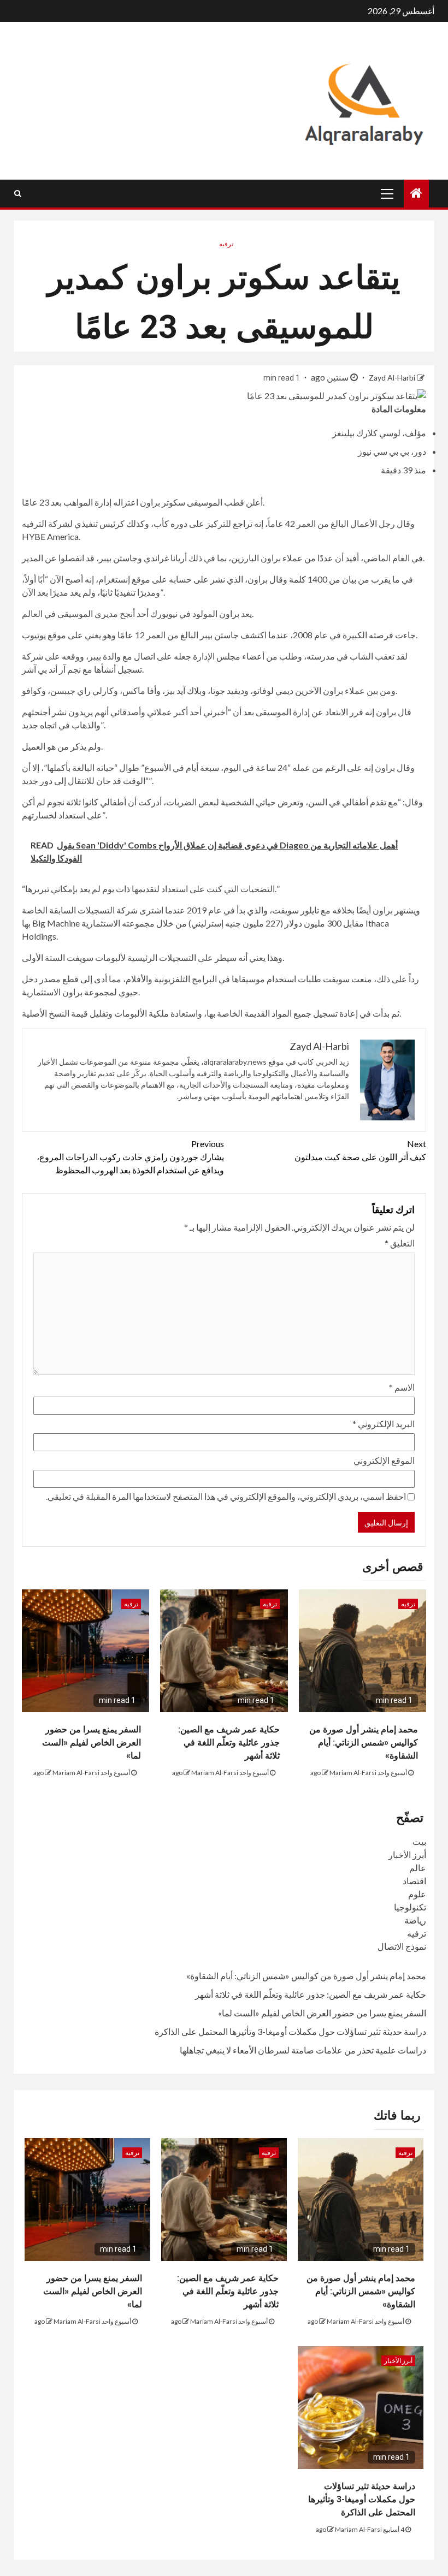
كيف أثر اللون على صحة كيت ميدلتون (360, 1150)
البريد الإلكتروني (384, 1424)
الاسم (402, 1387)
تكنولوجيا (410, 1907)
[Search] (18, 193)
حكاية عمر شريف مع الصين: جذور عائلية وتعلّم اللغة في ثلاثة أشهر (229, 1743)
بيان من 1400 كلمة (323, 579)
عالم (418, 1868)
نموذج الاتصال (402, 1946)
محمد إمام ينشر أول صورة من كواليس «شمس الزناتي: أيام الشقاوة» (364, 1743)
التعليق (400, 1243)
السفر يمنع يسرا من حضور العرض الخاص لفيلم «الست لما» (92, 1743)
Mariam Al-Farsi (353, 1773)
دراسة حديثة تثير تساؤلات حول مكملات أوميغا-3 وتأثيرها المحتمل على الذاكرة (290, 2031)
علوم (417, 1894)
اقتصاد (414, 1881)
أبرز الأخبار (407, 1854)
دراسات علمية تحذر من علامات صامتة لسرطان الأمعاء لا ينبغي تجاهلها (303, 2050)
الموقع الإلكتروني (384, 1460)
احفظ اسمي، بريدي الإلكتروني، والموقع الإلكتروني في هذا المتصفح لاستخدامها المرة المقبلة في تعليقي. (226, 1496)
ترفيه (226, 244)
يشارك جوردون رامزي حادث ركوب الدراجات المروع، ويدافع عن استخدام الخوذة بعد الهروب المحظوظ (130, 1157)
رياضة (415, 1920)
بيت (419, 1841)
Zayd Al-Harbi (391, 378)
